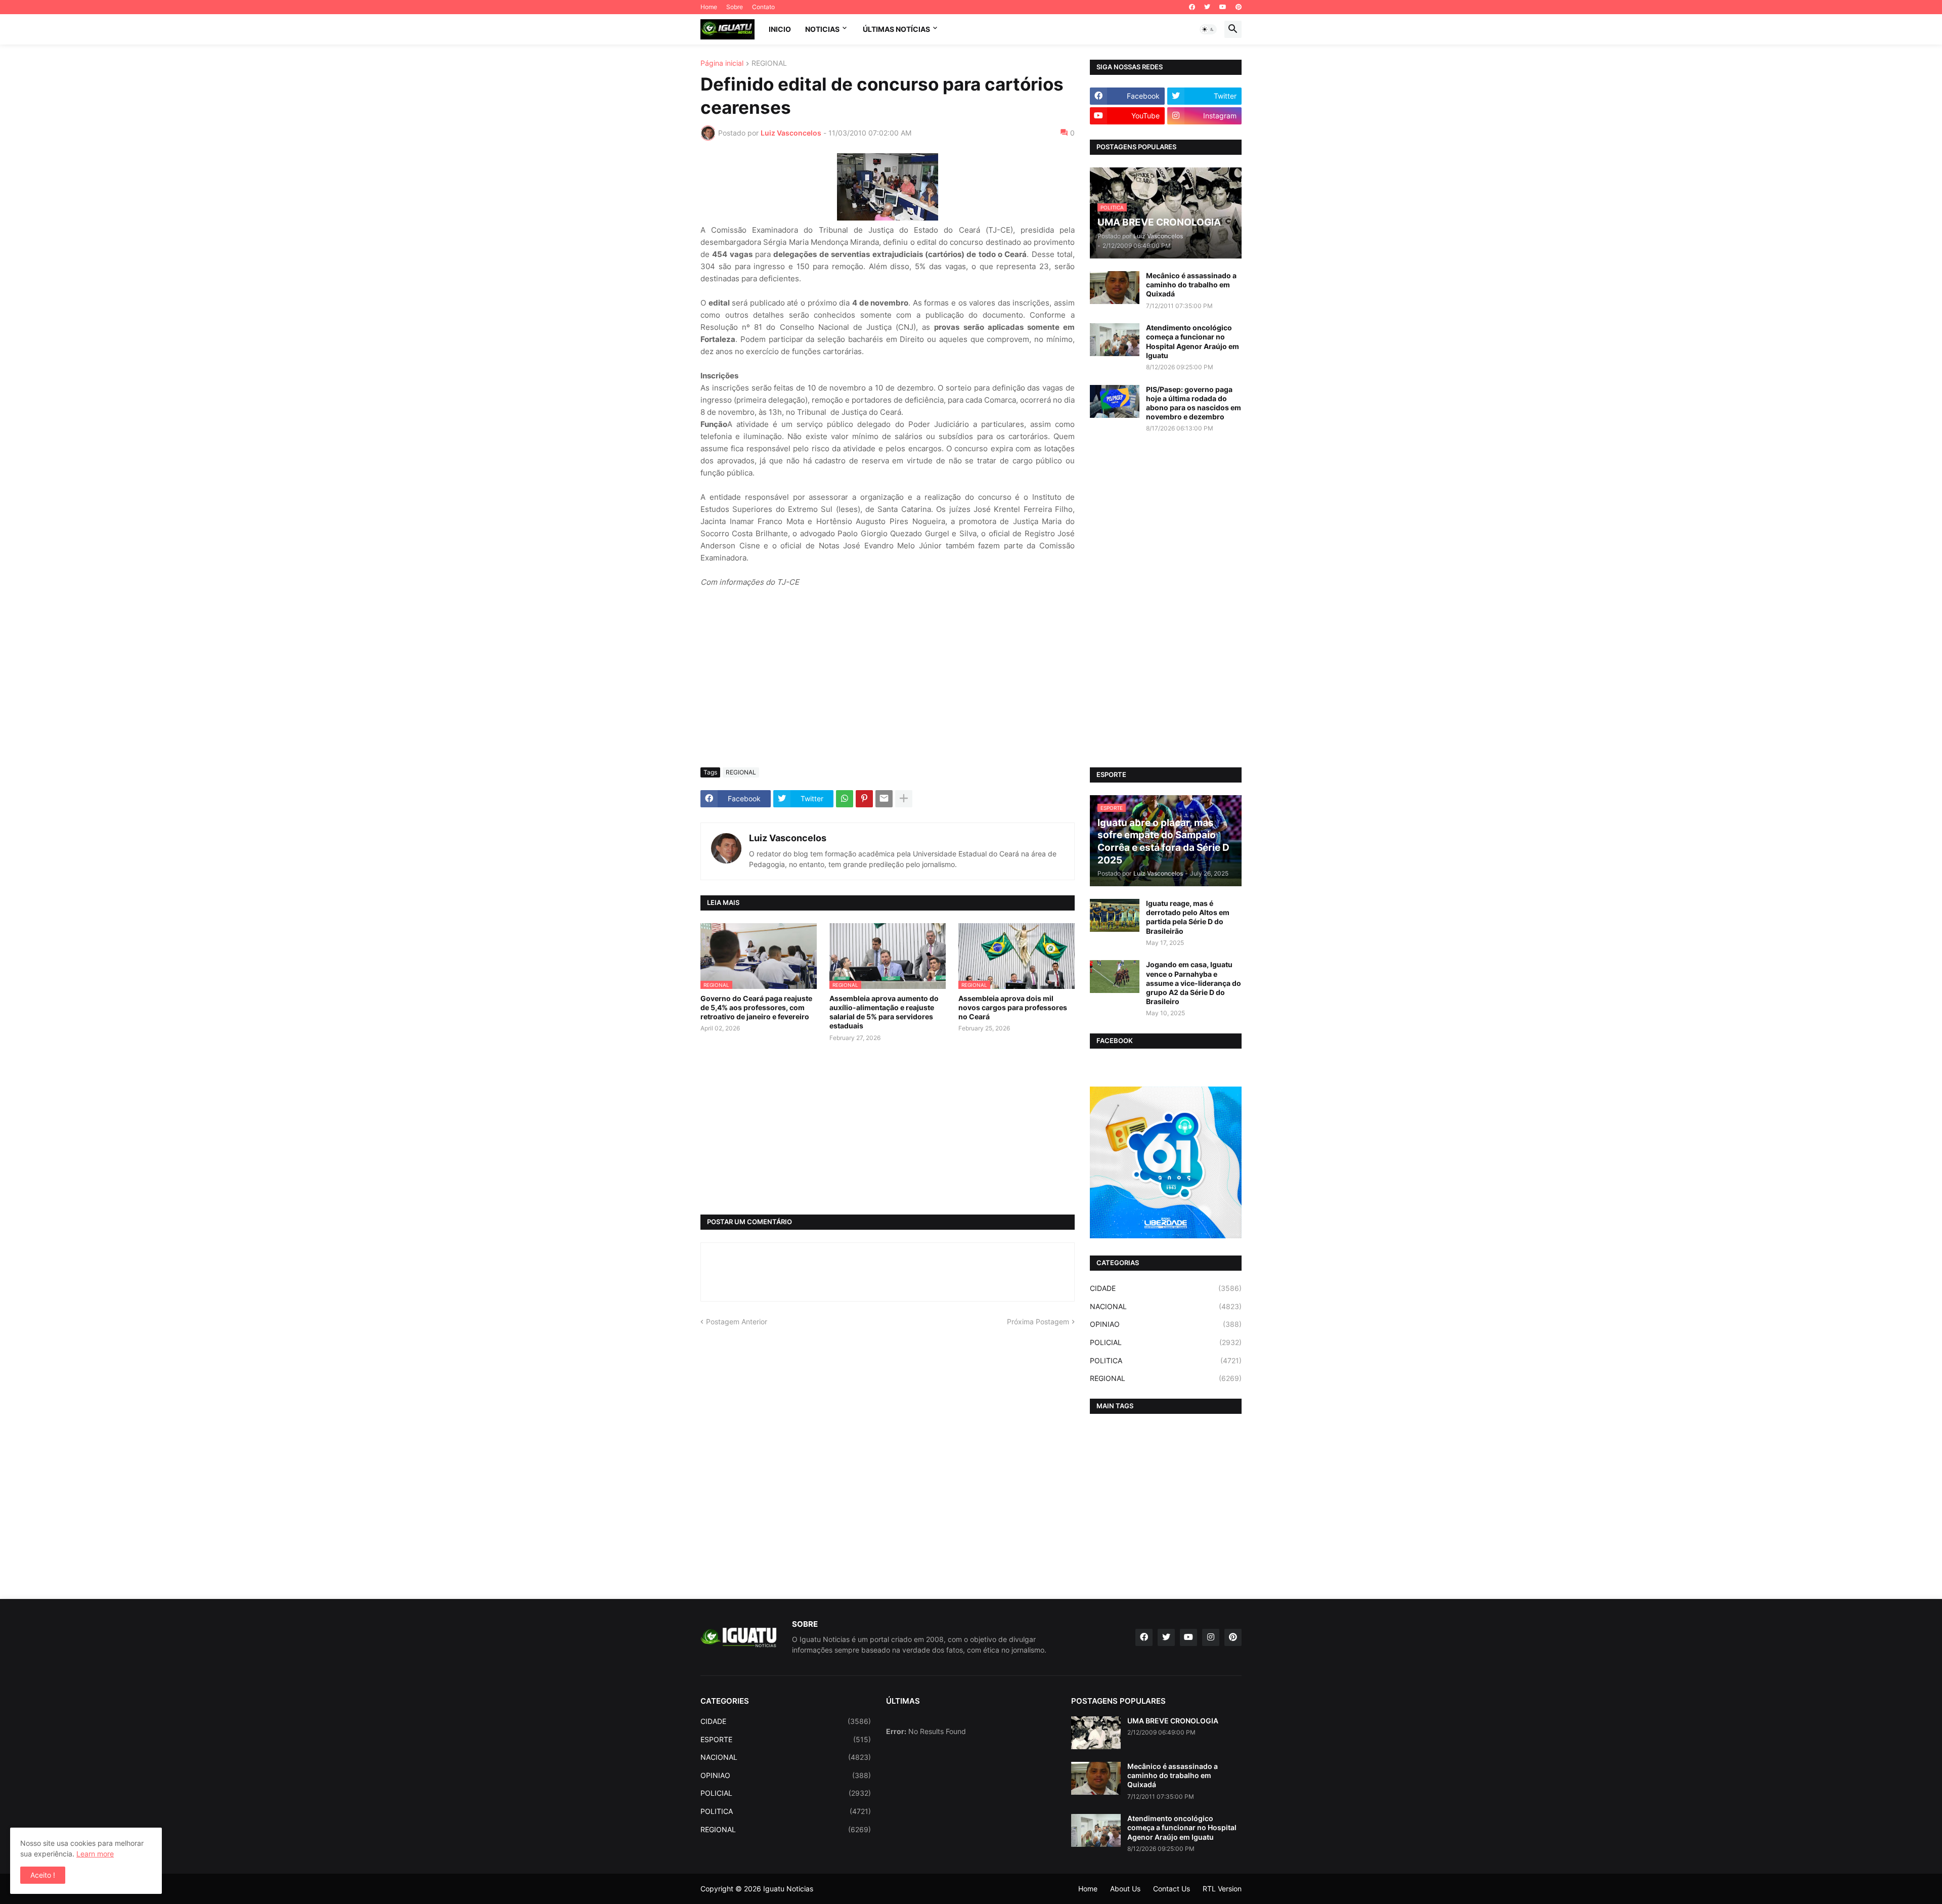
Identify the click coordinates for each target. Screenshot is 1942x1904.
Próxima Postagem (1038, 1322)
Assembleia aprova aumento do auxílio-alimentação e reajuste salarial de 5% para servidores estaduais (884, 1012)
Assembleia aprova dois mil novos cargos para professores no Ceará (1013, 1007)
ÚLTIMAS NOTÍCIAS (896, 29)
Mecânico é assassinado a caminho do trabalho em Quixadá (1191, 285)
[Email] (884, 799)
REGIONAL (769, 63)
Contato (763, 7)
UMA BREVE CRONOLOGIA (1173, 1721)
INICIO (780, 29)
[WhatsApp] (845, 799)
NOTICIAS (822, 29)
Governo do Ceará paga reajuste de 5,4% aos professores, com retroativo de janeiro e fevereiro (756, 1007)
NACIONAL (1166, 1306)
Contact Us (1172, 1889)
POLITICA (1166, 1360)
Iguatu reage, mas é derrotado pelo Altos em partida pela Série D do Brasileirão (1188, 917)
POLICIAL (1166, 1342)
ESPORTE (786, 1739)
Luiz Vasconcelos (788, 838)
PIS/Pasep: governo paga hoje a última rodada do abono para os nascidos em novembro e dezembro (1194, 403)
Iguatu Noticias (788, 1889)
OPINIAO (1166, 1324)
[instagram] (1211, 1637)
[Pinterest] (864, 799)
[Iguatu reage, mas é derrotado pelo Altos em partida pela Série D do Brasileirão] (1115, 915)
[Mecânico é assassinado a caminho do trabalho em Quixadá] (1115, 288)
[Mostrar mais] (904, 799)
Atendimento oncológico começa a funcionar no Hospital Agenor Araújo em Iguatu (1193, 341)
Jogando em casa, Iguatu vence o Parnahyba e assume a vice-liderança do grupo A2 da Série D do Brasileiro (1194, 983)
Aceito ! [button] (43, 1875)
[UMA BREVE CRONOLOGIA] (1096, 1733)
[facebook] (1192, 7)
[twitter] (1207, 7)
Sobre (735, 7)
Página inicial (722, 63)
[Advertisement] (888, 684)
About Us (1125, 1889)
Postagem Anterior (737, 1322)
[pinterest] (1239, 7)
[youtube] (1223, 7)
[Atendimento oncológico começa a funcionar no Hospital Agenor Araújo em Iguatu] (1115, 340)
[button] (1208, 29)
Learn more (95, 1854)
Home (709, 7)
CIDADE (1166, 1288)
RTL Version (1222, 1889)
